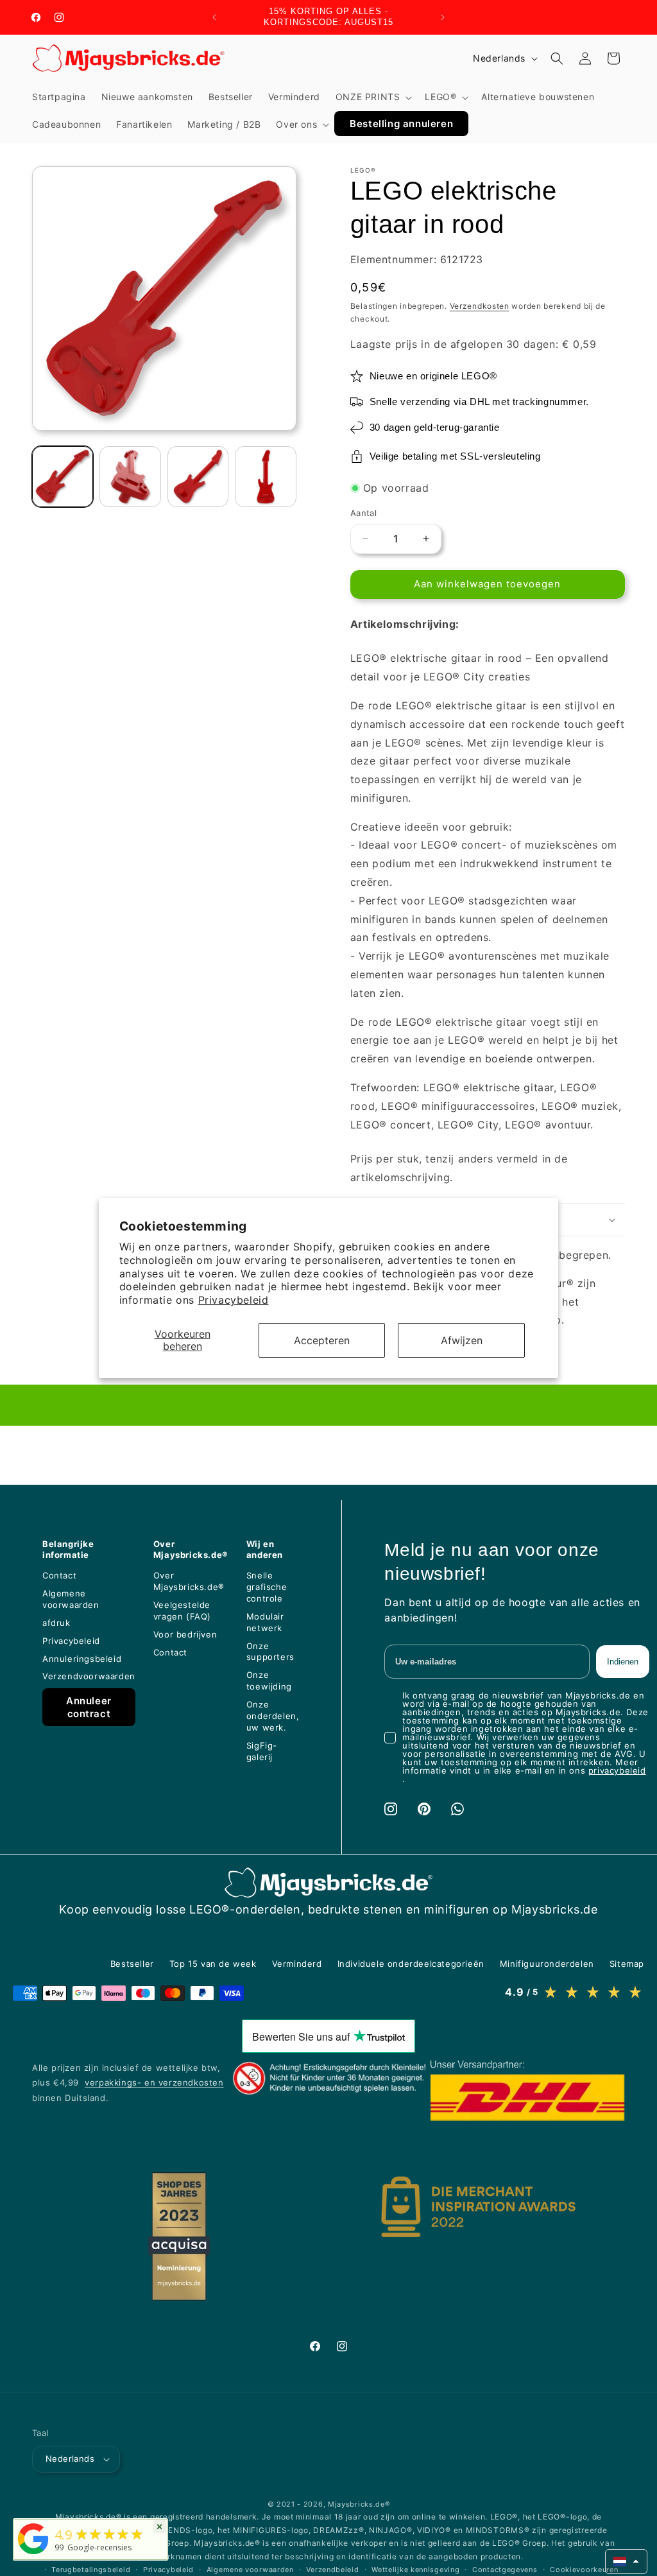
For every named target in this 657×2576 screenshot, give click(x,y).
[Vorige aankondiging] (214, 17)
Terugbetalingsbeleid (91, 2570)
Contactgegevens (505, 2570)
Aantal (363, 513)
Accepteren (322, 1340)
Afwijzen (462, 1340)
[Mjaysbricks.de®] (33, 2554)
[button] (373, 97)
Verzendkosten (480, 306)
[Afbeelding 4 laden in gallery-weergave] (265, 477)
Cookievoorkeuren (584, 2570)
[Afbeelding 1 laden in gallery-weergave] (63, 477)
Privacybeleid (234, 1300)
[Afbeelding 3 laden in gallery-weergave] (198, 477)
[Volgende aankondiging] (443, 17)
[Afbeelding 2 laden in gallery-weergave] (130, 477)
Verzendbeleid (332, 2570)
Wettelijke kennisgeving (415, 2570)
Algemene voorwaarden (250, 2570)
